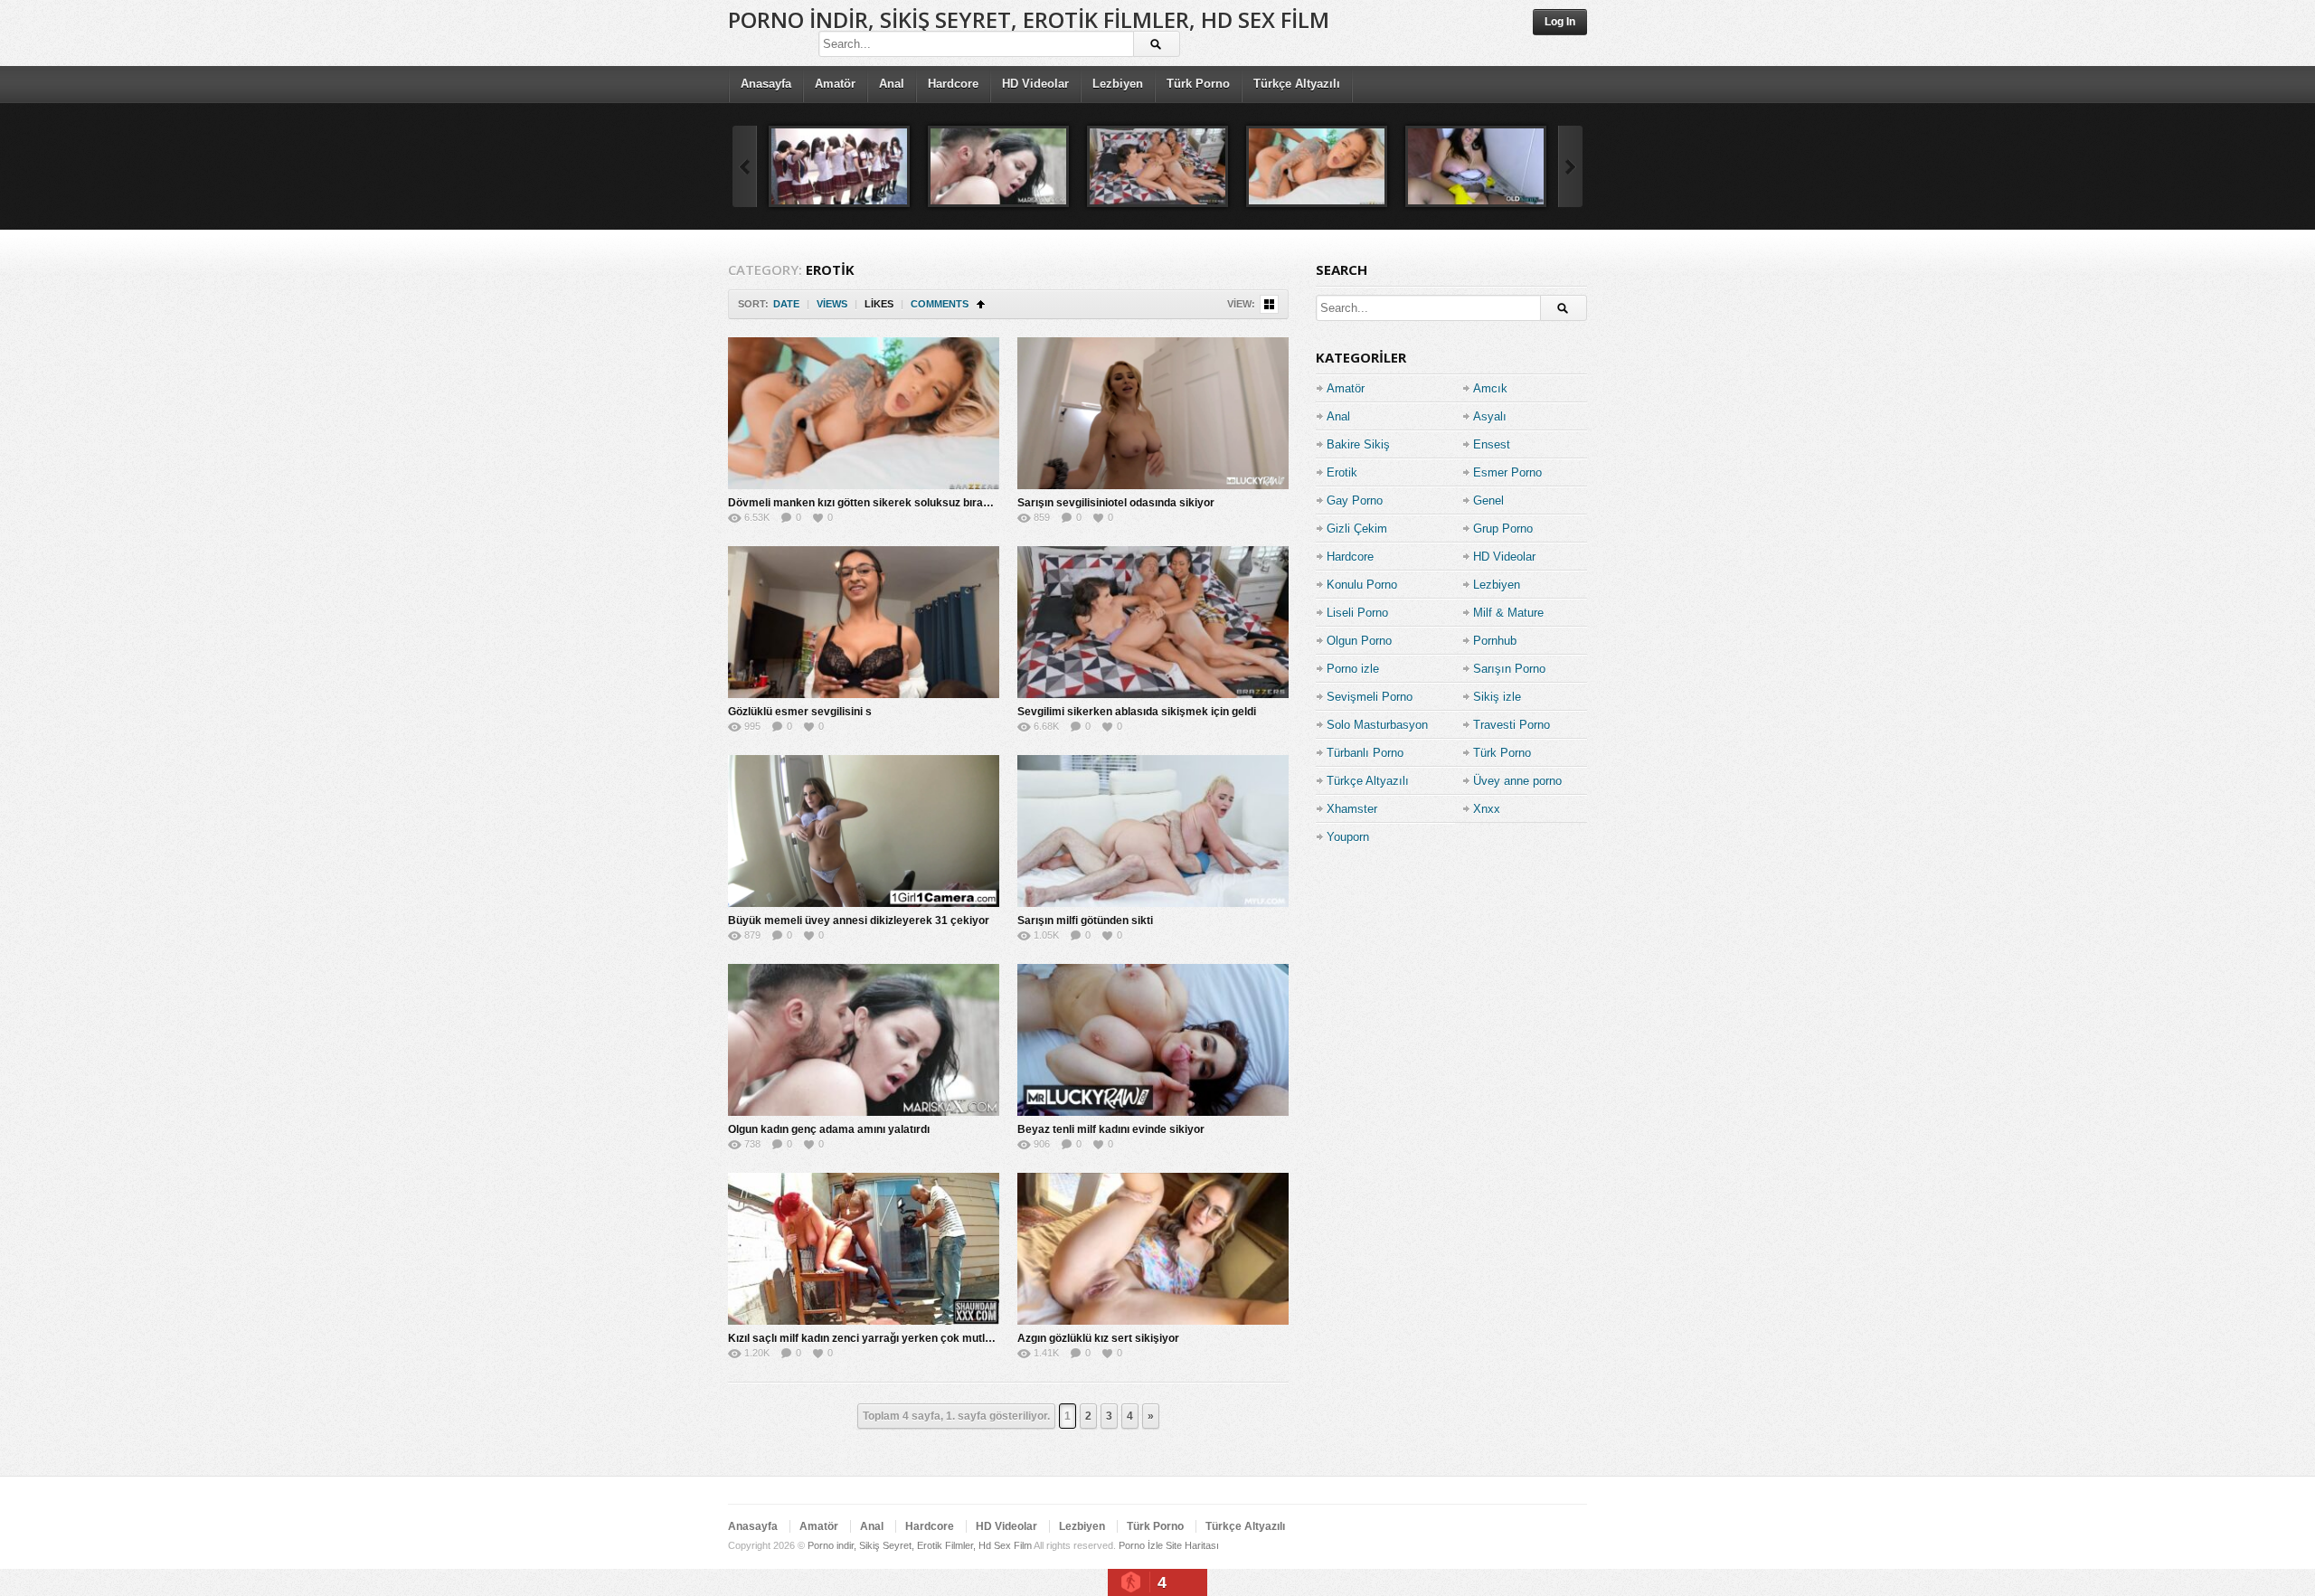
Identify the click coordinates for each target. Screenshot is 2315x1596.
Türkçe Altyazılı (1297, 84)
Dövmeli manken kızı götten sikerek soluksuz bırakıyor (869, 503)
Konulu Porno (1362, 585)
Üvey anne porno (1517, 781)
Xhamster (1352, 809)
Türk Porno (1198, 84)
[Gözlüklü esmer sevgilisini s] (864, 622)
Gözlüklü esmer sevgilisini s (800, 712)
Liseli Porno (1357, 613)
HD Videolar (1035, 84)
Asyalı (1490, 416)
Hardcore (953, 84)
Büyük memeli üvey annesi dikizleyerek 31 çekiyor (859, 921)
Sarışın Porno (1509, 669)
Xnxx (1487, 809)
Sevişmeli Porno (1370, 697)
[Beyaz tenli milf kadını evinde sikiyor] (1153, 1040)
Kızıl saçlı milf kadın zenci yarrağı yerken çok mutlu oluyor (877, 1338)
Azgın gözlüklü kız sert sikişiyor (1098, 1338)
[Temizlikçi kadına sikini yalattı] (1476, 166)
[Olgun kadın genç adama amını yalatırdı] (998, 166)
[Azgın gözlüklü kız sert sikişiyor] (1153, 1249)
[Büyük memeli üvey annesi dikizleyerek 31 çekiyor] (864, 831)
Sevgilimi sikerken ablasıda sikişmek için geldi (1137, 712)
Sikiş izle (1497, 697)
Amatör (835, 84)
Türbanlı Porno (1365, 753)
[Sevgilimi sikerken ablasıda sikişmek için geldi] (1157, 166)
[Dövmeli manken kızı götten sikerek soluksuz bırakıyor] (1317, 166)
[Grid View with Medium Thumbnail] (1269, 304)
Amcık (1490, 388)
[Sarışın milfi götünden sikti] (1153, 831)
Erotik (1342, 472)
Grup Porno (1503, 529)
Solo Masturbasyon (1377, 725)
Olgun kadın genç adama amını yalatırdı (829, 1129)
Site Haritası (1192, 1545)
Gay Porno (1355, 501)
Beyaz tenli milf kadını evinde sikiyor (1111, 1129)
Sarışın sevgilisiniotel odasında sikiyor (1116, 503)
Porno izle (1353, 669)
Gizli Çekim (1357, 529)
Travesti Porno (1512, 725)
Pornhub (1495, 641)
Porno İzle (1141, 1545)
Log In (1560, 22)
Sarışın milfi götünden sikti (1085, 921)
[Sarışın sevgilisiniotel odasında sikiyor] (1153, 413)
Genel (1488, 501)
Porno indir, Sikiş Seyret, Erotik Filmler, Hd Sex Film (1029, 19)
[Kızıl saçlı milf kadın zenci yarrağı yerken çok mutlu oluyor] (864, 1249)
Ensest (1492, 444)
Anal (892, 84)
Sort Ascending (981, 304)
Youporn (1348, 837)
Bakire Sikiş (1358, 444)
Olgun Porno (1359, 641)
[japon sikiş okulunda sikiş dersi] (839, 166)
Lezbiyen (1118, 84)
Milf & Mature (1508, 613)
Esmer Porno (1507, 472)
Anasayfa (766, 84)
